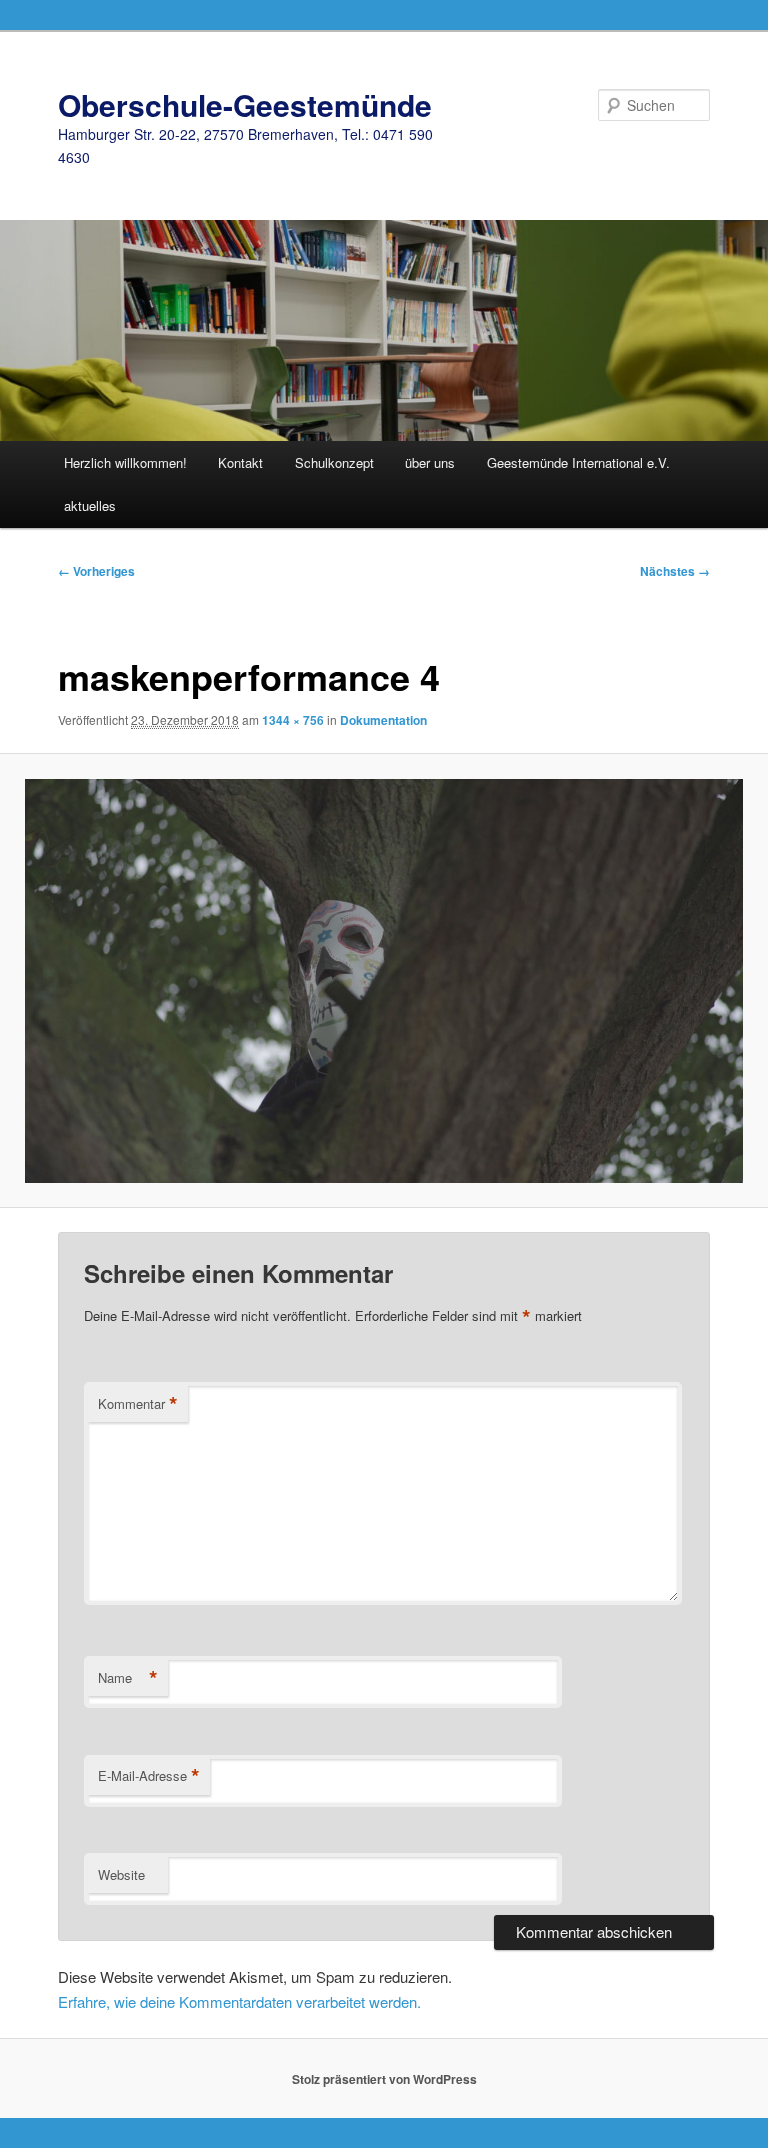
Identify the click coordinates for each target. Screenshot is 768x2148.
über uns (430, 462)
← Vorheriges (96, 571)
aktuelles (90, 505)
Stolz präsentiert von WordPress (384, 2079)
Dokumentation (383, 720)
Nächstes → (675, 571)
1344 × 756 (293, 720)
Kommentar (138, 1404)
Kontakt (240, 462)
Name (128, 1678)
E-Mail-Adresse (149, 1776)
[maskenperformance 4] (384, 981)
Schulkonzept (334, 462)
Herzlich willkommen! (125, 462)
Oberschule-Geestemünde (245, 104)
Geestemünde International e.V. (578, 462)
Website (121, 1874)
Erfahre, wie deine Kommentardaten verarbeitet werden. (239, 2001)
